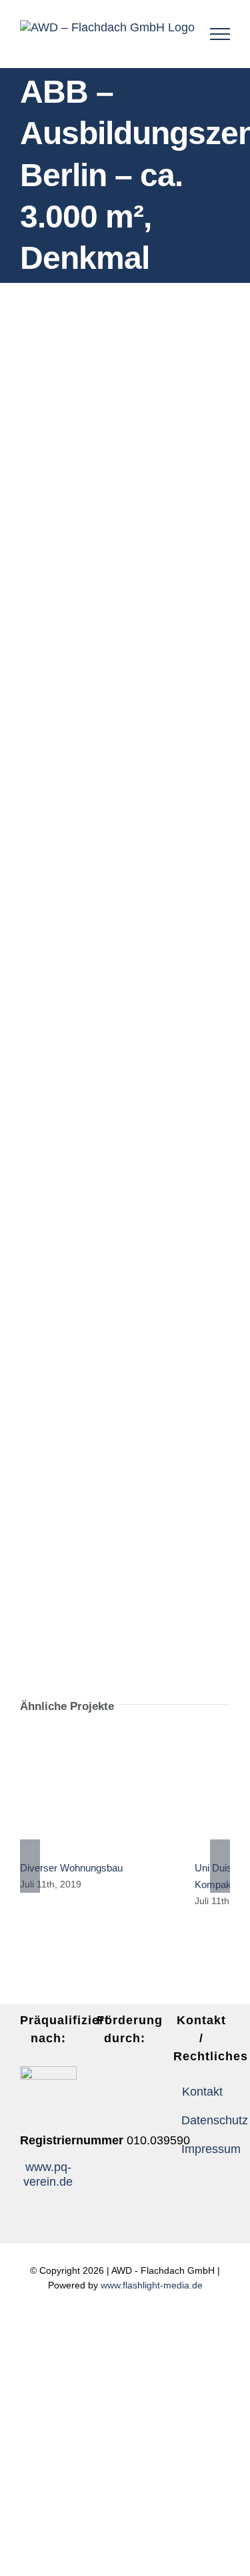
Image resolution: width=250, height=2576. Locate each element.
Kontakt (202, 2092)
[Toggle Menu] (220, 34)
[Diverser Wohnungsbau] (97, 1791)
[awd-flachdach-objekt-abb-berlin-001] (125, 1266)
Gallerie (117, 1792)
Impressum (202, 2149)
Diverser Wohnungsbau (77, 1792)
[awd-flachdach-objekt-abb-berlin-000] (125, 925)
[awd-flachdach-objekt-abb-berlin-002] (125, 1429)
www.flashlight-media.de (152, 2285)
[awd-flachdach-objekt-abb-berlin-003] (125, 1089)
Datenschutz (202, 2120)
